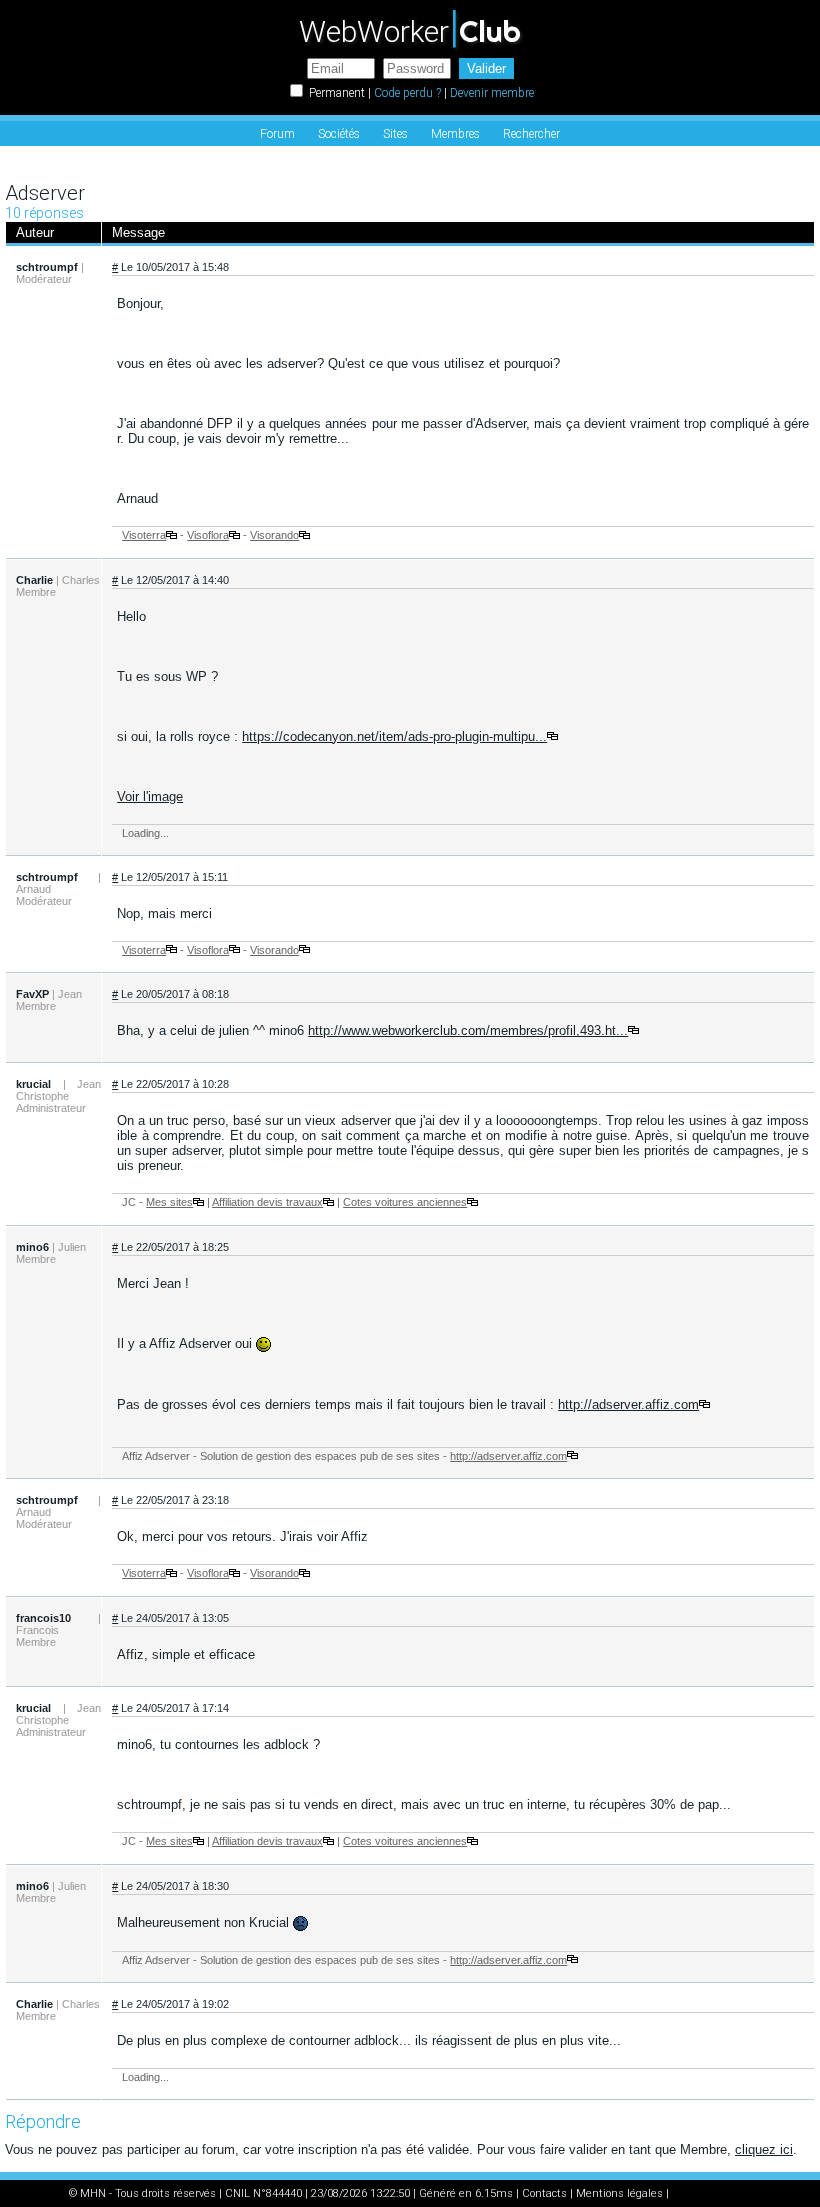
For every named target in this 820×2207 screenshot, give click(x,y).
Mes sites (169, 1202)
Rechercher (531, 134)
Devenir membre (492, 93)
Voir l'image (150, 796)
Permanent (337, 93)
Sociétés (339, 134)
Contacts (544, 2193)
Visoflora (208, 535)
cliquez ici (764, 2149)
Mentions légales (619, 2193)
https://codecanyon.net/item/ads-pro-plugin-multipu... (394, 736)
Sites (395, 134)
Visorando (274, 535)
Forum (277, 134)
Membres (455, 134)
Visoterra (144, 535)
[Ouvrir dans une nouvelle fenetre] (171, 535)
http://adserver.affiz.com (628, 1404)
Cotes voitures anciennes (405, 1202)
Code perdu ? (407, 93)
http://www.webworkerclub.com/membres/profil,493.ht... (468, 1030)
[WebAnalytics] (712, 2193)
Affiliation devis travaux (267, 1202)
